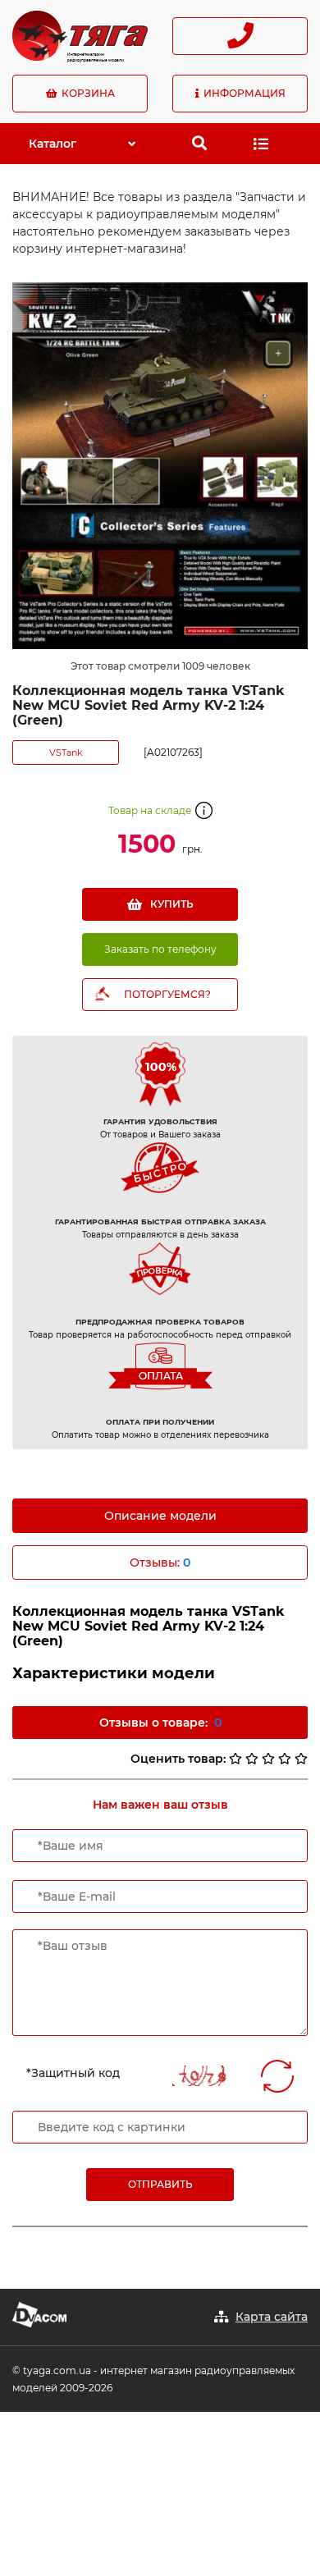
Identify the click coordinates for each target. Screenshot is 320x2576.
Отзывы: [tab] (160, 1563)
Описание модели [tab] (160, 1516)
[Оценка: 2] (252, 1759)
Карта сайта (272, 2317)
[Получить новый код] (277, 2076)
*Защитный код (73, 2073)
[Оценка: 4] (285, 1759)
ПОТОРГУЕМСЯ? (167, 994)
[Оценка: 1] (235, 1759)
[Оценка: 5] (301, 1759)
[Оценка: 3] (268, 1759)
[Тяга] (80, 34)
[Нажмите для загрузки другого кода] (203, 2076)
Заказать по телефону (160, 949)
